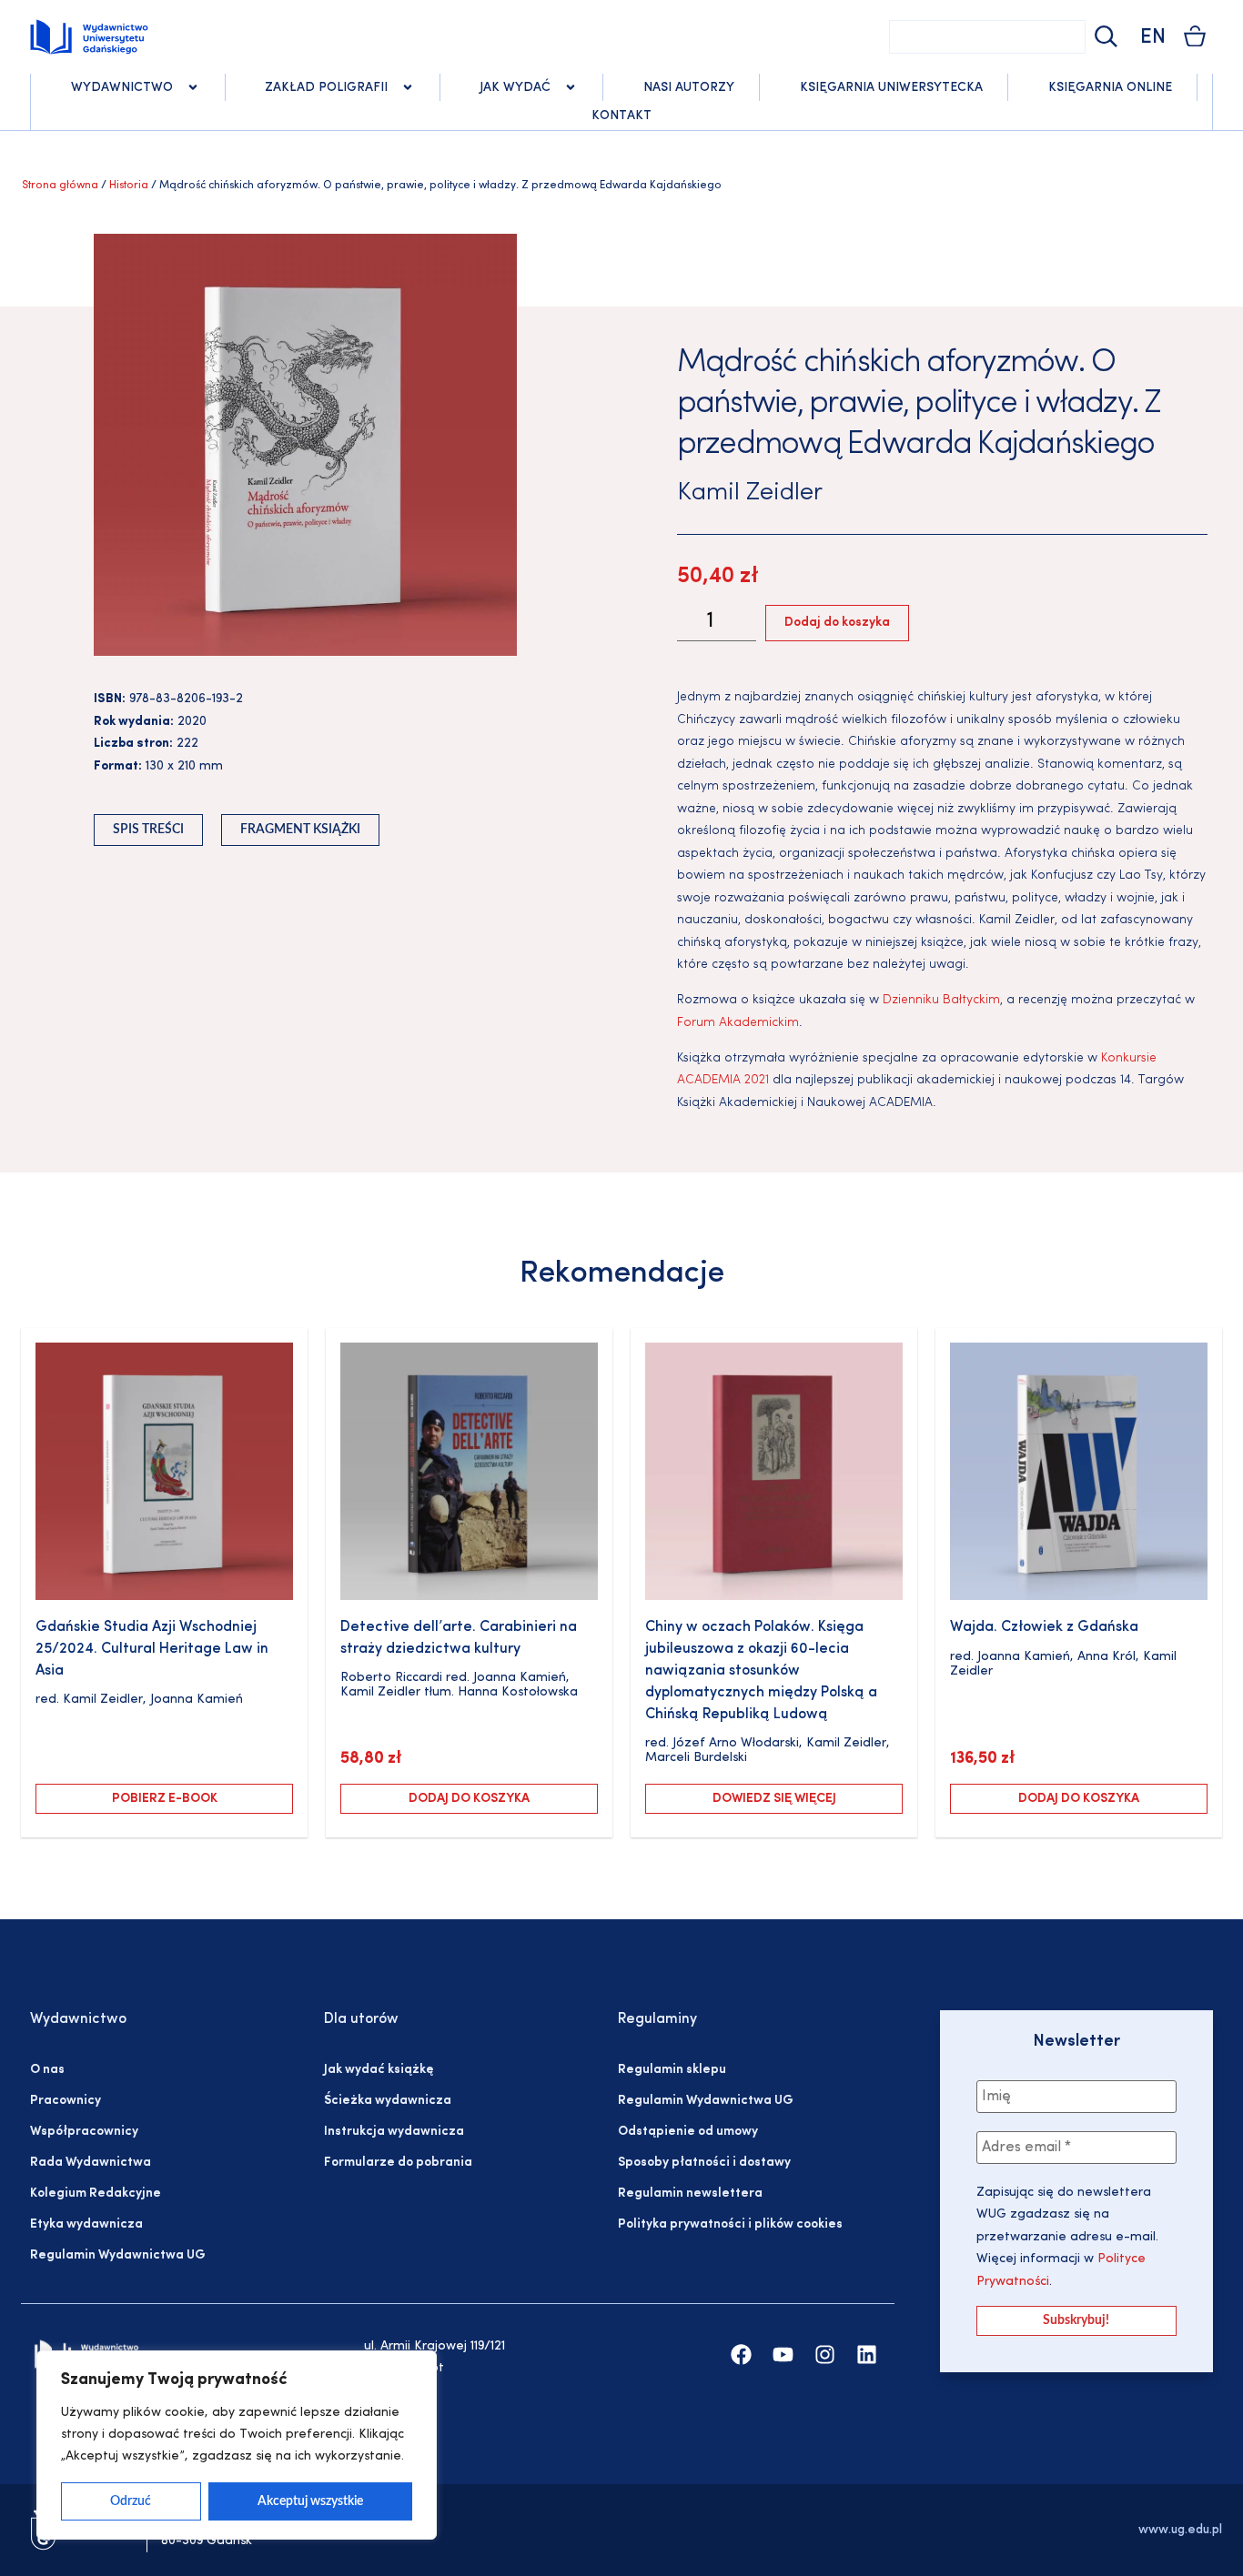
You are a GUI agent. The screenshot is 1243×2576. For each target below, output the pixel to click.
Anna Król (1107, 1657)
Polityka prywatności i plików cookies (730, 2224)
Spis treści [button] (148, 830)
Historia (129, 186)
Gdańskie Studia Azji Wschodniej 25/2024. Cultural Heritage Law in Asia (152, 1649)
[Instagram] (825, 2355)
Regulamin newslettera (690, 2194)
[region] (237, 2445)
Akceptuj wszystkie (310, 2501)
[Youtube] (783, 2355)
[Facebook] (741, 2355)
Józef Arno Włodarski (736, 1743)
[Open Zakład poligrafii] (408, 87)
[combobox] (987, 37)
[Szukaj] (1104, 37)
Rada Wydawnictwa (91, 2163)
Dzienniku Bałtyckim (941, 1000)
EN (1153, 38)
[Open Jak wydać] (571, 87)
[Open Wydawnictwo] (193, 87)
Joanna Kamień (197, 1700)
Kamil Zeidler (750, 493)
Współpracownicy (84, 2132)
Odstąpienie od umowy (688, 2132)
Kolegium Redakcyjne (96, 2194)
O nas (47, 2070)
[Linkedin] (867, 2355)
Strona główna (60, 186)
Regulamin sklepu (672, 2070)
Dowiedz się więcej (774, 1799)
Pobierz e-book (165, 1799)
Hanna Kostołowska (518, 1692)
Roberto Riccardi (391, 1678)
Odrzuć (131, 2501)
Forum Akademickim (738, 1023)
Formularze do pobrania (398, 2163)
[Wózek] (1195, 36)
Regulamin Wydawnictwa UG (118, 2255)
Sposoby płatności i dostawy (704, 2163)
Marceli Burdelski (696, 1758)
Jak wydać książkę (379, 2070)
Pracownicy (66, 2101)
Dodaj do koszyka (837, 623)
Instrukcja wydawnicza (394, 2132)
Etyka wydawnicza (86, 2224)
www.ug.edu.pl (1180, 2530)
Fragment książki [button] (300, 830)
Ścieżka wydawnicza (388, 2101)
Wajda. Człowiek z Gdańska (1044, 1627)
